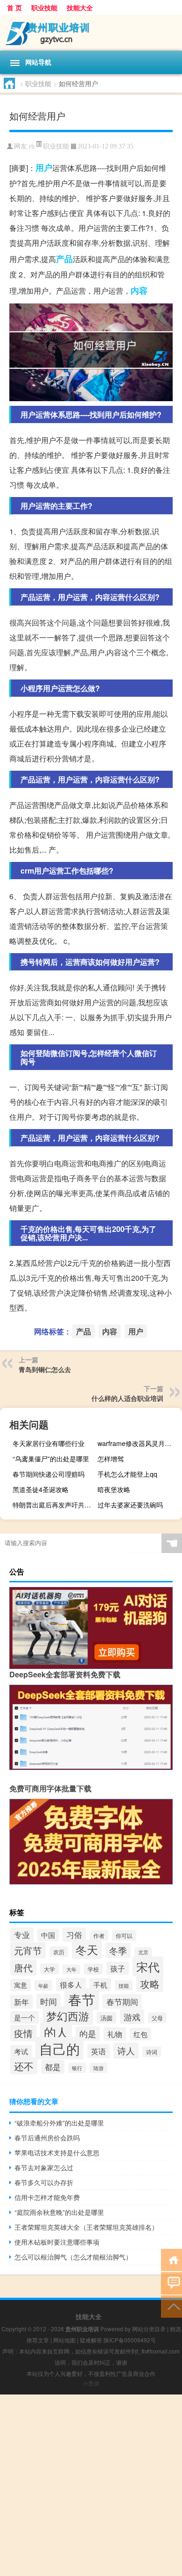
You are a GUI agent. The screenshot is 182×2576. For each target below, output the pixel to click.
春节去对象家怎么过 (44, 2167)
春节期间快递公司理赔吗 (49, 1474)
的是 (88, 2034)
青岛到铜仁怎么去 (45, 1369)
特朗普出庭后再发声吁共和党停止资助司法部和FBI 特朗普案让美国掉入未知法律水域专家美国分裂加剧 (54, 1505)
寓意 (21, 1985)
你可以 (124, 1935)
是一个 (24, 2017)
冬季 (118, 1950)
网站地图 (64, 2340)
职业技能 (44, 7)
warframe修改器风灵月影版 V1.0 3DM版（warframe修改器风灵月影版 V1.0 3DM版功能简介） (139, 1443)
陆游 (98, 2068)
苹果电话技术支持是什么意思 (57, 2152)
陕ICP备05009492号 (130, 2340)
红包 (140, 2034)
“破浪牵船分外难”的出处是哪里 (59, 2123)
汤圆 (106, 2018)
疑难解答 (91, 2340)
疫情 (23, 2033)
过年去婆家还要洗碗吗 (130, 1505)
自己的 (59, 2048)
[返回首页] (171, 2259)
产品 (64, 259)
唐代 (23, 1967)
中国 (48, 1935)
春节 (82, 1999)
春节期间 (122, 2001)
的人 (56, 2032)
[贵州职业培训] (91, 33)
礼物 (115, 2034)
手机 (100, 1984)
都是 (53, 2067)
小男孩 (91, 2383)
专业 (22, 1935)
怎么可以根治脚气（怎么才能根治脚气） (73, 2257)
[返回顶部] (171, 2306)
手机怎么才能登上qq (127, 1474)
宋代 (148, 1966)
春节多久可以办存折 (44, 2182)
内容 (139, 290)
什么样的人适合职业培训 (127, 1398)
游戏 (132, 2017)
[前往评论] (171, 2283)
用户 (44, 168)
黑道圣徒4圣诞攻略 (41, 1489)
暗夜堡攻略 (114, 1489)
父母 (157, 2018)
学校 (93, 1969)
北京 (143, 1952)
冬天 (87, 1949)
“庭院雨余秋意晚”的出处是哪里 (59, 2212)
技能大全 (80, 7)
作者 (99, 1935)
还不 (24, 2066)
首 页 (14, 7)
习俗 (74, 1934)
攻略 (150, 1983)
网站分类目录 (149, 2329)
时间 (49, 2001)
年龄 (43, 1985)
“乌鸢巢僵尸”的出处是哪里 (51, 1459)
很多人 (71, 1984)
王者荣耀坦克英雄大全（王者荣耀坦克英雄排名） (86, 2227)
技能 (124, 1985)
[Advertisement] (91, 2485)
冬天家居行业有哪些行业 (49, 1443)
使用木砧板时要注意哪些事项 (57, 2242)
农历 (59, 1952)
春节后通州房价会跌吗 (47, 2138)
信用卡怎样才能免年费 (47, 2197)
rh (32, 146)
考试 (21, 2051)
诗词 (152, 2052)
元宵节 (28, 1950)
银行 (77, 2068)
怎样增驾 (111, 1459)
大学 (49, 1969)
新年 (21, 2002)
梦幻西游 (68, 2016)
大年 (71, 1969)
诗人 (126, 2051)
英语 (98, 2051)
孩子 (118, 1968)
